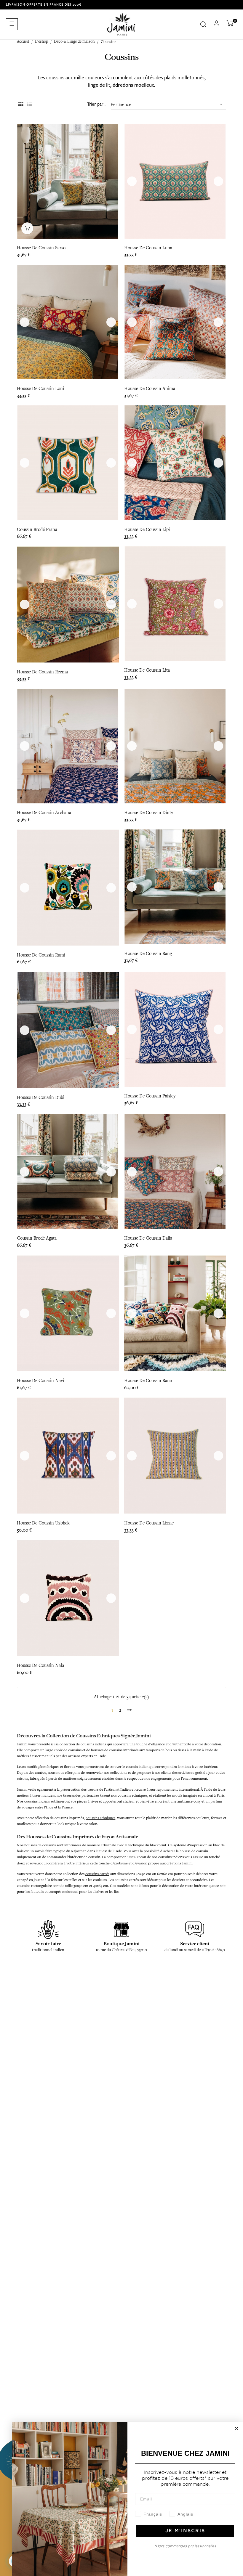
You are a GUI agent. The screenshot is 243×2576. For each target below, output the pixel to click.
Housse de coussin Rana (148, 1381)
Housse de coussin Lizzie (149, 1523)
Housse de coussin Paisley (150, 1096)
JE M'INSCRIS (185, 2531)
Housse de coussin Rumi (41, 955)
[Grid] (21, 105)
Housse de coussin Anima (150, 389)
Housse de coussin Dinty (149, 813)
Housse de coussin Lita (147, 670)
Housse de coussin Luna (148, 248)
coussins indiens (93, 1744)
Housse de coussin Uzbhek (43, 1523)
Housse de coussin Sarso (41, 248)
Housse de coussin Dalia (148, 1238)
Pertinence (167, 105)
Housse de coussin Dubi (41, 1097)
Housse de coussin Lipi (147, 529)
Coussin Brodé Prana (37, 529)
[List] (29, 105)
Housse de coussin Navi (40, 1381)
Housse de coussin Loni (40, 389)
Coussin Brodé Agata (37, 1238)
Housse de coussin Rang (148, 954)
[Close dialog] (236, 2429)
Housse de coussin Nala (40, 1665)
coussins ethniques (100, 1818)
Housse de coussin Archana (44, 813)
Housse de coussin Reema (42, 672)
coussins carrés (97, 1874)
